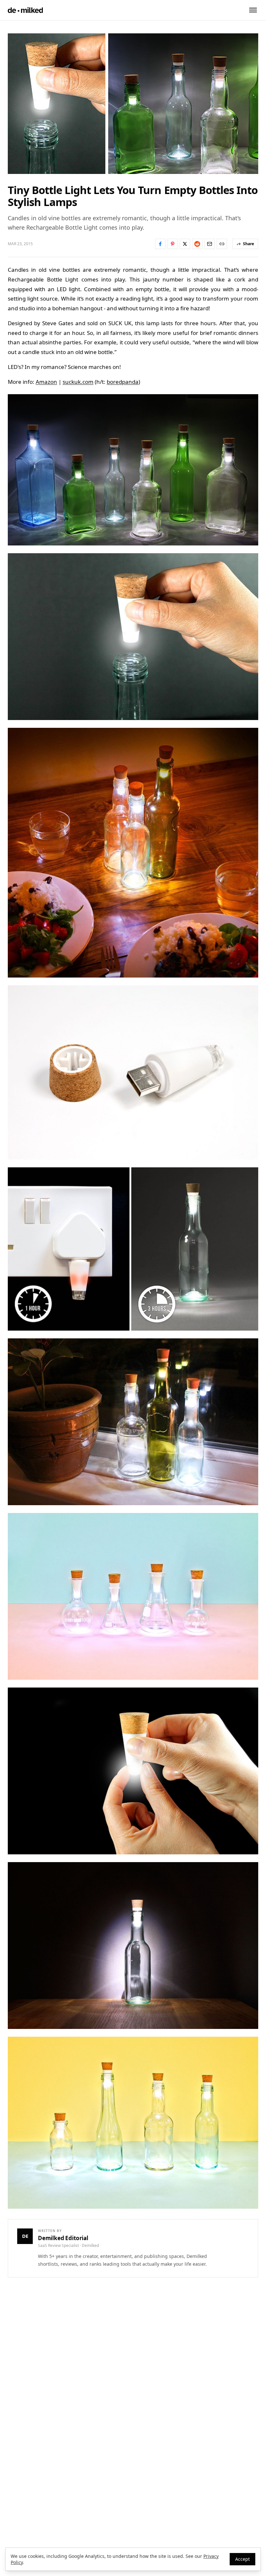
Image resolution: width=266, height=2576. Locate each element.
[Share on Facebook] (160, 244)
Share (248, 244)
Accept (242, 2559)
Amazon (46, 382)
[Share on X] (185, 244)
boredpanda (123, 382)
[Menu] (253, 10)
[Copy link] (222, 244)
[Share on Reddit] (197, 244)
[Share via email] (210, 244)
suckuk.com (78, 382)
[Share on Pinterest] (173, 244)
